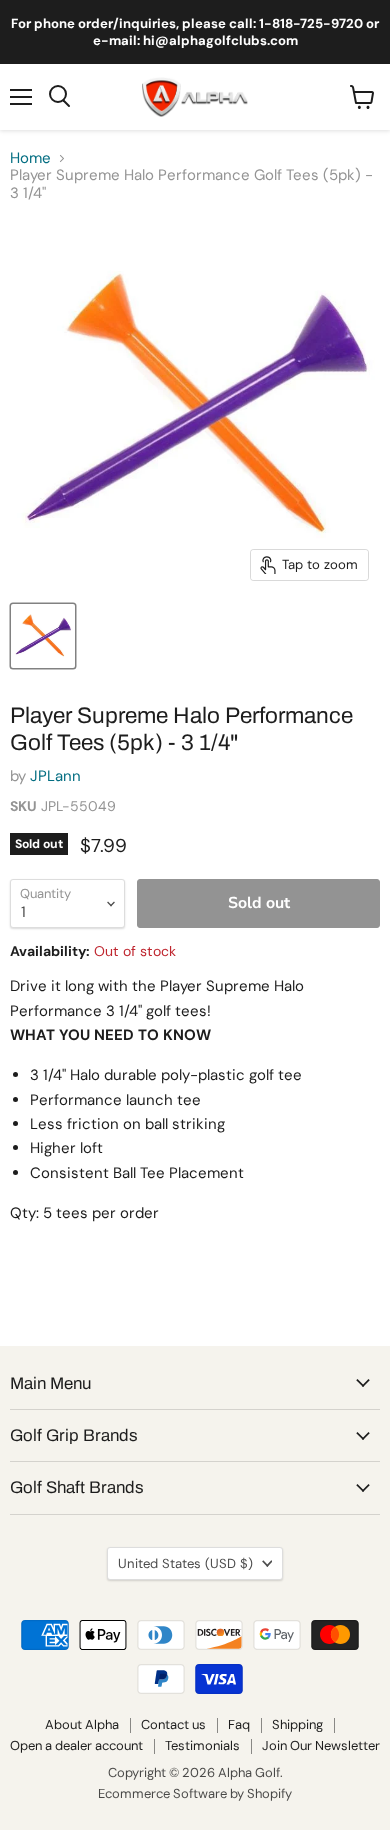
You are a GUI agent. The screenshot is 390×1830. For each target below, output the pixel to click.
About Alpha (82, 1724)
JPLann (55, 776)
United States (185, 1563)
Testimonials (202, 1745)
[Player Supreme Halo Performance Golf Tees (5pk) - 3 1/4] (43, 636)
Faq (239, 1724)
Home (30, 158)
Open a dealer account (76, 1745)
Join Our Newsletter (321, 1745)
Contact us (173, 1724)
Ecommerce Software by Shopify (195, 1793)
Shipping (297, 1724)
